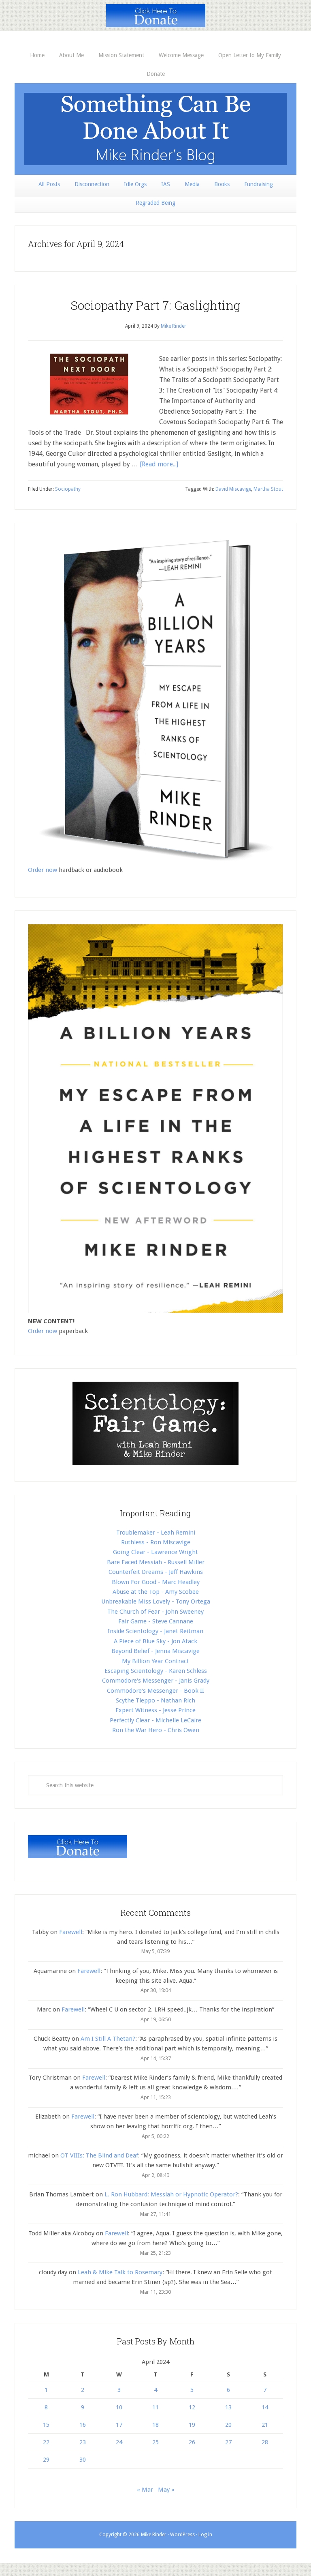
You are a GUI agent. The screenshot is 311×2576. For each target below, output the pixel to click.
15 (46, 2425)
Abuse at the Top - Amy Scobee (156, 1592)
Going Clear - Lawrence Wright (155, 1552)
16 (83, 2425)
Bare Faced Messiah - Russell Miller (156, 1562)
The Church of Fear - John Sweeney (155, 1612)
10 (119, 2407)
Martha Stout (268, 489)
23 (83, 2442)
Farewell (71, 1932)
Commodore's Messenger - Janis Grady (156, 1681)
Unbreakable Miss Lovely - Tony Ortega (156, 1601)
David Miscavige (233, 489)
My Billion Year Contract (155, 1661)
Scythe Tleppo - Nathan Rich (155, 1700)
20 (228, 2425)
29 (46, 2460)
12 (192, 2407)
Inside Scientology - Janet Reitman (155, 1631)
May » (166, 2490)
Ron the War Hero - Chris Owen (156, 1730)
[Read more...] (159, 464)
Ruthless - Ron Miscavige (156, 1542)
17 (119, 2425)
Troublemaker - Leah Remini (156, 1533)
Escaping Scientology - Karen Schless (156, 1671)
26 (192, 2442)
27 (228, 2442)
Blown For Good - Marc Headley (156, 1582)
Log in (205, 2535)
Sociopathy (68, 489)
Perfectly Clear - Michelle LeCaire (155, 1720)
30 (83, 2460)
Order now (43, 870)
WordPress (182, 2535)
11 (155, 2407)
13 (228, 2407)
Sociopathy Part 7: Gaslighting (155, 305)
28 (265, 2442)
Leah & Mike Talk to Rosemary (120, 2272)
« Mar (145, 2490)
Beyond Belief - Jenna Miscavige (155, 1651)
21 (265, 2425)
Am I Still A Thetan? (108, 2039)
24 (119, 2442)
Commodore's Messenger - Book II (155, 1691)
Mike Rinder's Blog (155, 129)
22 (46, 2442)
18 (155, 2425)
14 (265, 2407)
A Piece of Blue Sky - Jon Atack (155, 1641)
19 (192, 2425)
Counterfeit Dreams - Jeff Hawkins (156, 1572)
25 (155, 2442)
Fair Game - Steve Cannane (156, 1621)
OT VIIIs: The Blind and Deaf (99, 2155)
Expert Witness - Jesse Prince (155, 1710)
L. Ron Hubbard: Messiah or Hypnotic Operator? (171, 2194)
